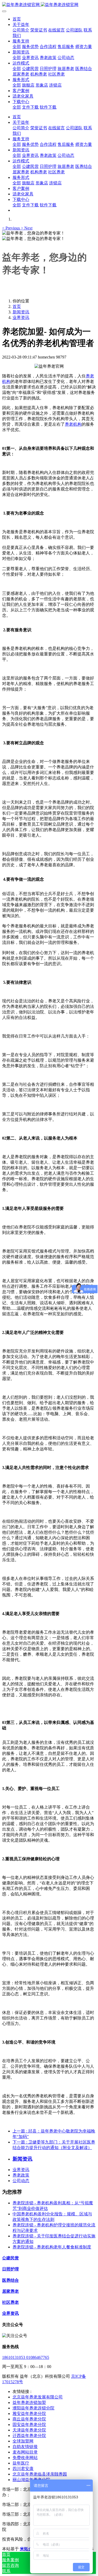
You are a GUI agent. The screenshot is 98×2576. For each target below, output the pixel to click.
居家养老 (10, 2291)
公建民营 (10, 2258)
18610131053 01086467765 (26, 2357)
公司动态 (21, 2181)
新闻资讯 (21, 312)
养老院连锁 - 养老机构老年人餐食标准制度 (52, 2247)
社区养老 (10, 2302)
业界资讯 (21, 317)
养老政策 (21, 2175)
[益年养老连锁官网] (49, 5)
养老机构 (73, 424)
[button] (11, 228)
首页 (17, 19)
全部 (17, 47)
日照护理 (10, 2269)
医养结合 (10, 2280)
